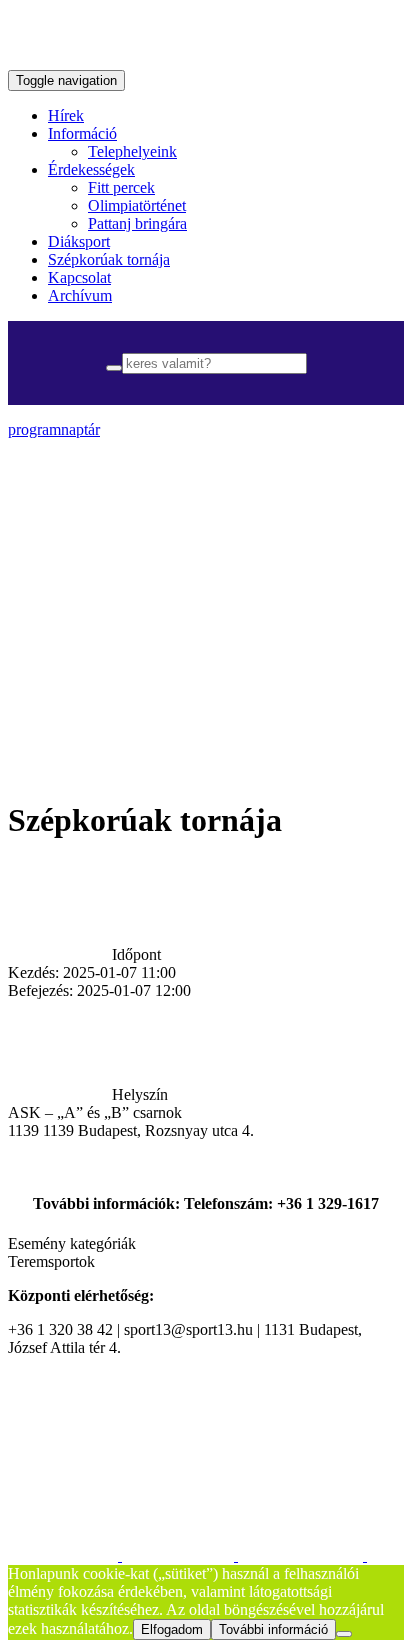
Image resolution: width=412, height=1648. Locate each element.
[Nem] (344, 1634)
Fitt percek (121, 187)
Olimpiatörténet (137, 205)
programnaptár (54, 429)
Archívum (80, 295)
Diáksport (79, 241)
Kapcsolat (79, 277)
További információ (273, 1629)
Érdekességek (91, 169)
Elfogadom (172, 1629)
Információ (82, 133)
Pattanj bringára (137, 223)
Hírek (66, 115)
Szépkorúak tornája (109, 259)
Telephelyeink (132, 151)
